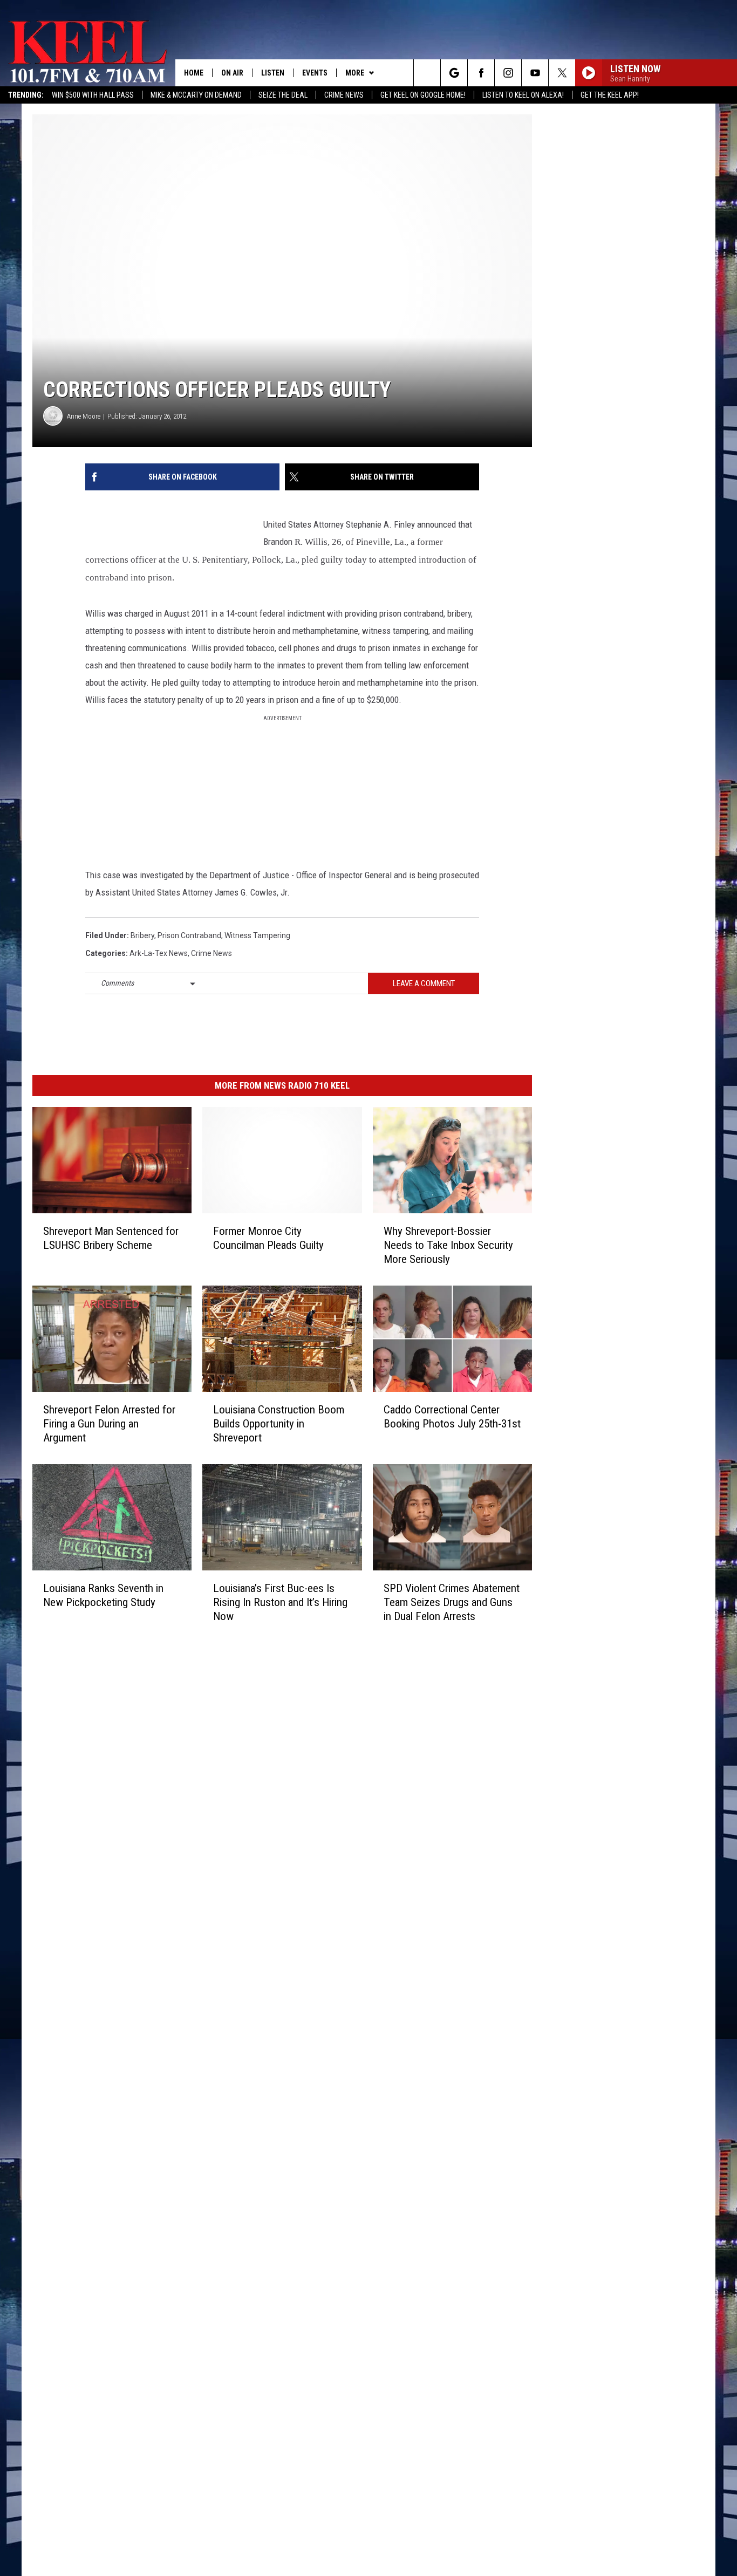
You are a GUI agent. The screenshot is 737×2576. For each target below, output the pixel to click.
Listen (273, 73)
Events (315, 73)
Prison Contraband (189, 935)
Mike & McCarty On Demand (196, 95)
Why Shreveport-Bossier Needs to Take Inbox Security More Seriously (448, 1245)
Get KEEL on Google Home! (423, 95)
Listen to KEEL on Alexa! (523, 95)
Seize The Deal (283, 95)
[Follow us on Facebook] (481, 73)
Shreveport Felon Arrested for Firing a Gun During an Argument (109, 1424)
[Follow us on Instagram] (508, 73)
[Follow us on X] (562, 73)
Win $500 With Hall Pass (93, 95)
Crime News (344, 95)
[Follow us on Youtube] (535, 73)
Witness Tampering (257, 935)
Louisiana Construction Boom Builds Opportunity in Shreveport (279, 1424)
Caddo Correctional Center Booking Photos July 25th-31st (452, 1417)
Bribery (142, 935)
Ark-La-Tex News (159, 953)
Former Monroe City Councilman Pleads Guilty (268, 1238)
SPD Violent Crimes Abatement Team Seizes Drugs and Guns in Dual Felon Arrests (452, 1602)
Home (194, 73)
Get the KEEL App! (610, 95)
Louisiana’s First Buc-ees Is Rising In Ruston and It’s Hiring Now (280, 1602)
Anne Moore (84, 416)
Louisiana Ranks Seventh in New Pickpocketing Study (103, 1595)
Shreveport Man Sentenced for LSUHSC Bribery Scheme (111, 1238)
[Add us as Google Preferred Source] (454, 73)
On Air (232, 73)
